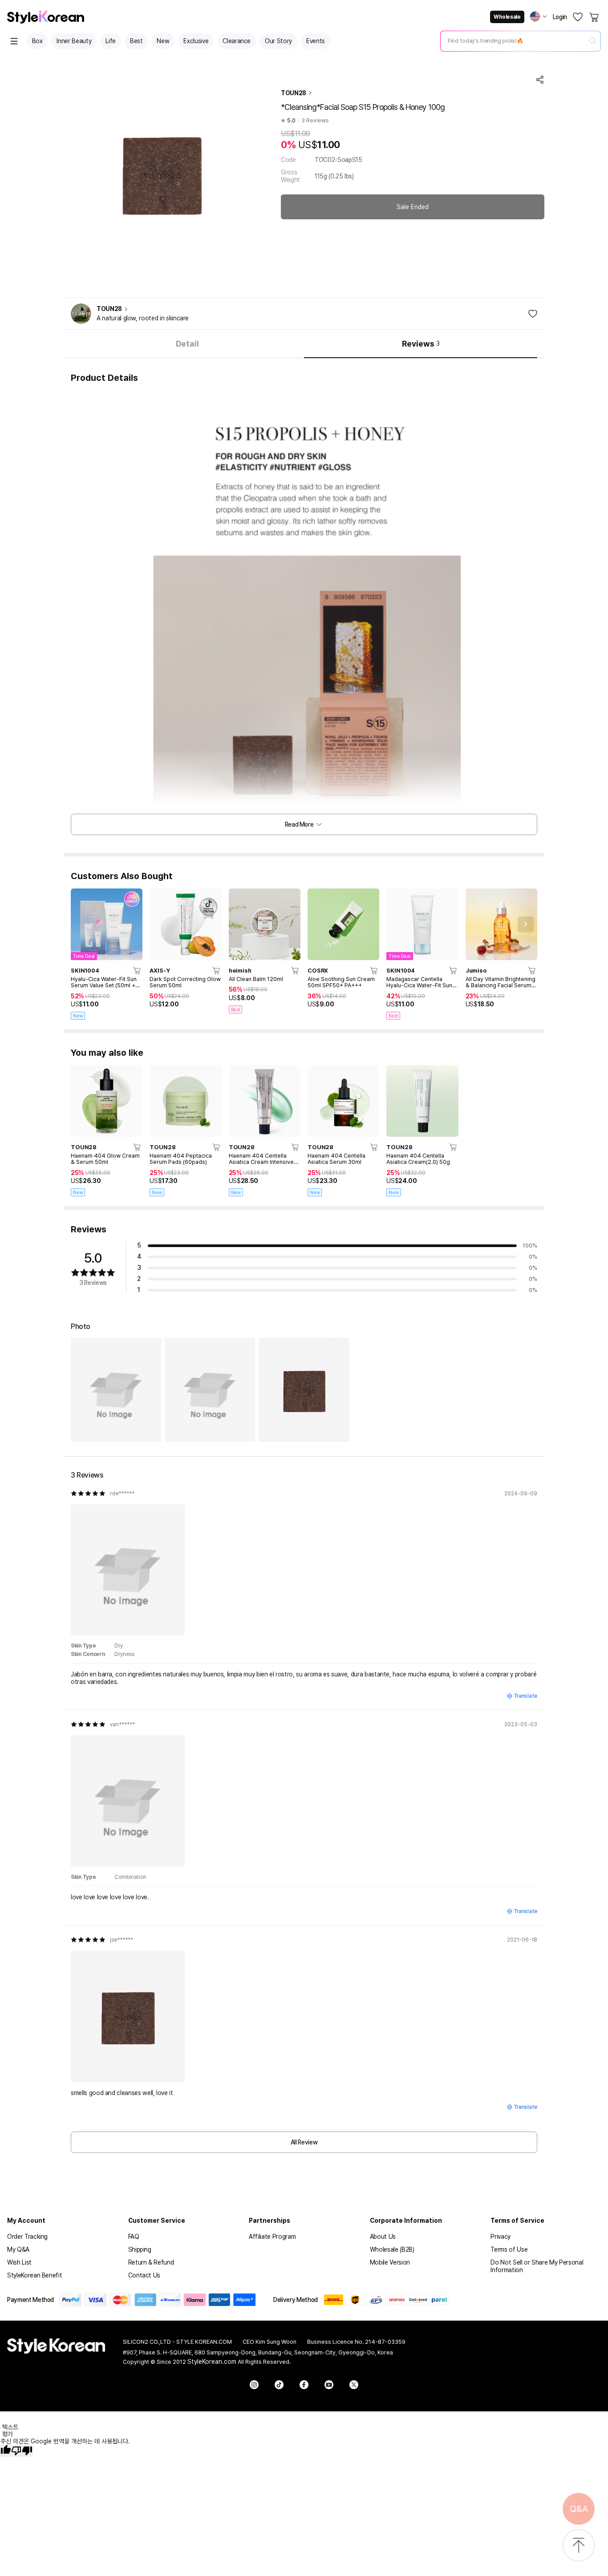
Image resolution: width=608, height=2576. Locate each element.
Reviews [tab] (421, 344)
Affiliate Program (272, 2237)
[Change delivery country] (539, 16)
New (163, 41)
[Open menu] (14, 41)
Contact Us (144, 2275)
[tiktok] (279, 2385)
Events (316, 41)
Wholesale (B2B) (392, 2249)
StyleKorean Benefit (34, 2275)
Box (37, 41)
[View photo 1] (116, 1390)
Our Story (278, 41)
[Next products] (526, 925)
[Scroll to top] (579, 2546)
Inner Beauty (74, 41)
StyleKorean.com (212, 2362)
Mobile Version (390, 2262)
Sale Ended (413, 207)
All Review (304, 2142)
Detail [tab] (187, 344)
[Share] (540, 80)
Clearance (237, 41)
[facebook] (304, 2385)
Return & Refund (151, 2262)
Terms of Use (509, 2249)
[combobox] (513, 41)
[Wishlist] (578, 17)
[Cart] (595, 17)
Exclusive (196, 41)
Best (136, 41)
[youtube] (329, 2385)
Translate (525, 1696)
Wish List (19, 2262)
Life (111, 41)
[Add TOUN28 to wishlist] (533, 314)
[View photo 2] (210, 1390)
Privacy (501, 2237)
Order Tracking (27, 2237)
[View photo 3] (304, 1390)
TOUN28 (294, 93)
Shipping (140, 2249)
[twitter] (354, 2385)
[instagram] (254, 2385)
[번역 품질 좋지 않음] (22, 2451)
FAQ (134, 2237)
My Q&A (18, 2249)
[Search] (592, 41)
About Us (383, 2237)
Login (560, 17)
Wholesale (507, 17)
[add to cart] (138, 970)
